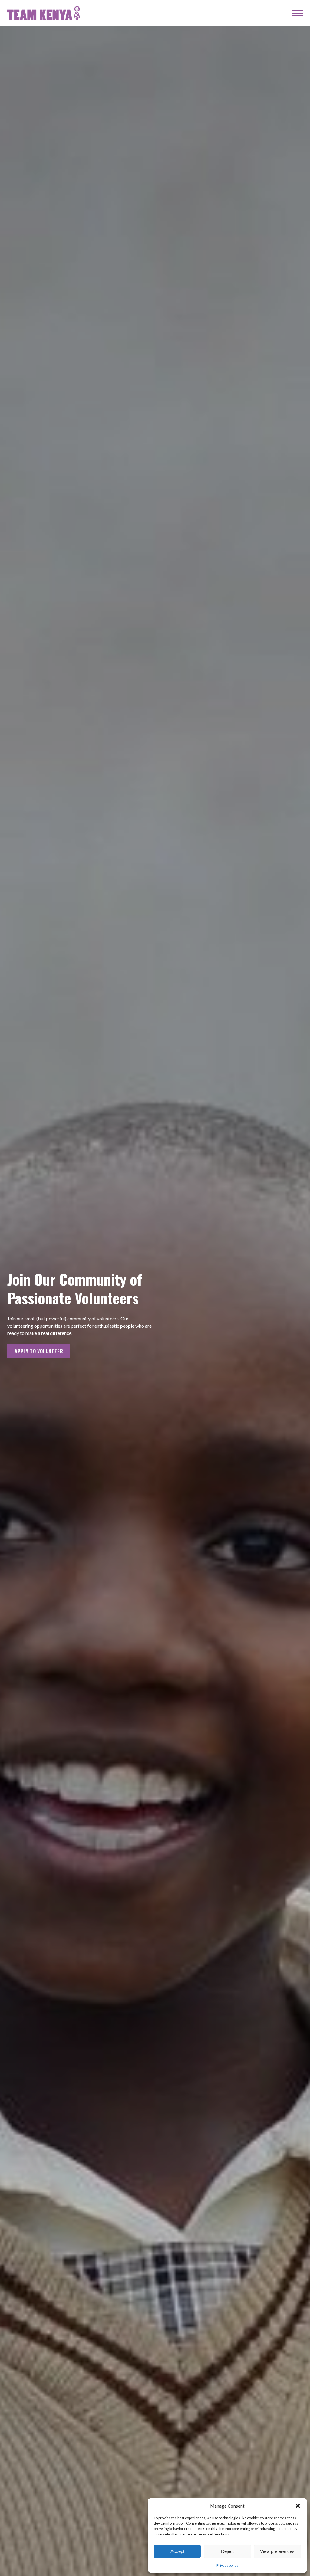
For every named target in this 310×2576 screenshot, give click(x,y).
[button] (298, 2506)
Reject (227, 2551)
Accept (177, 2551)
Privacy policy (227, 2565)
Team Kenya (44, 13)
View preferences (277, 2551)
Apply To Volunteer (39, 1351)
